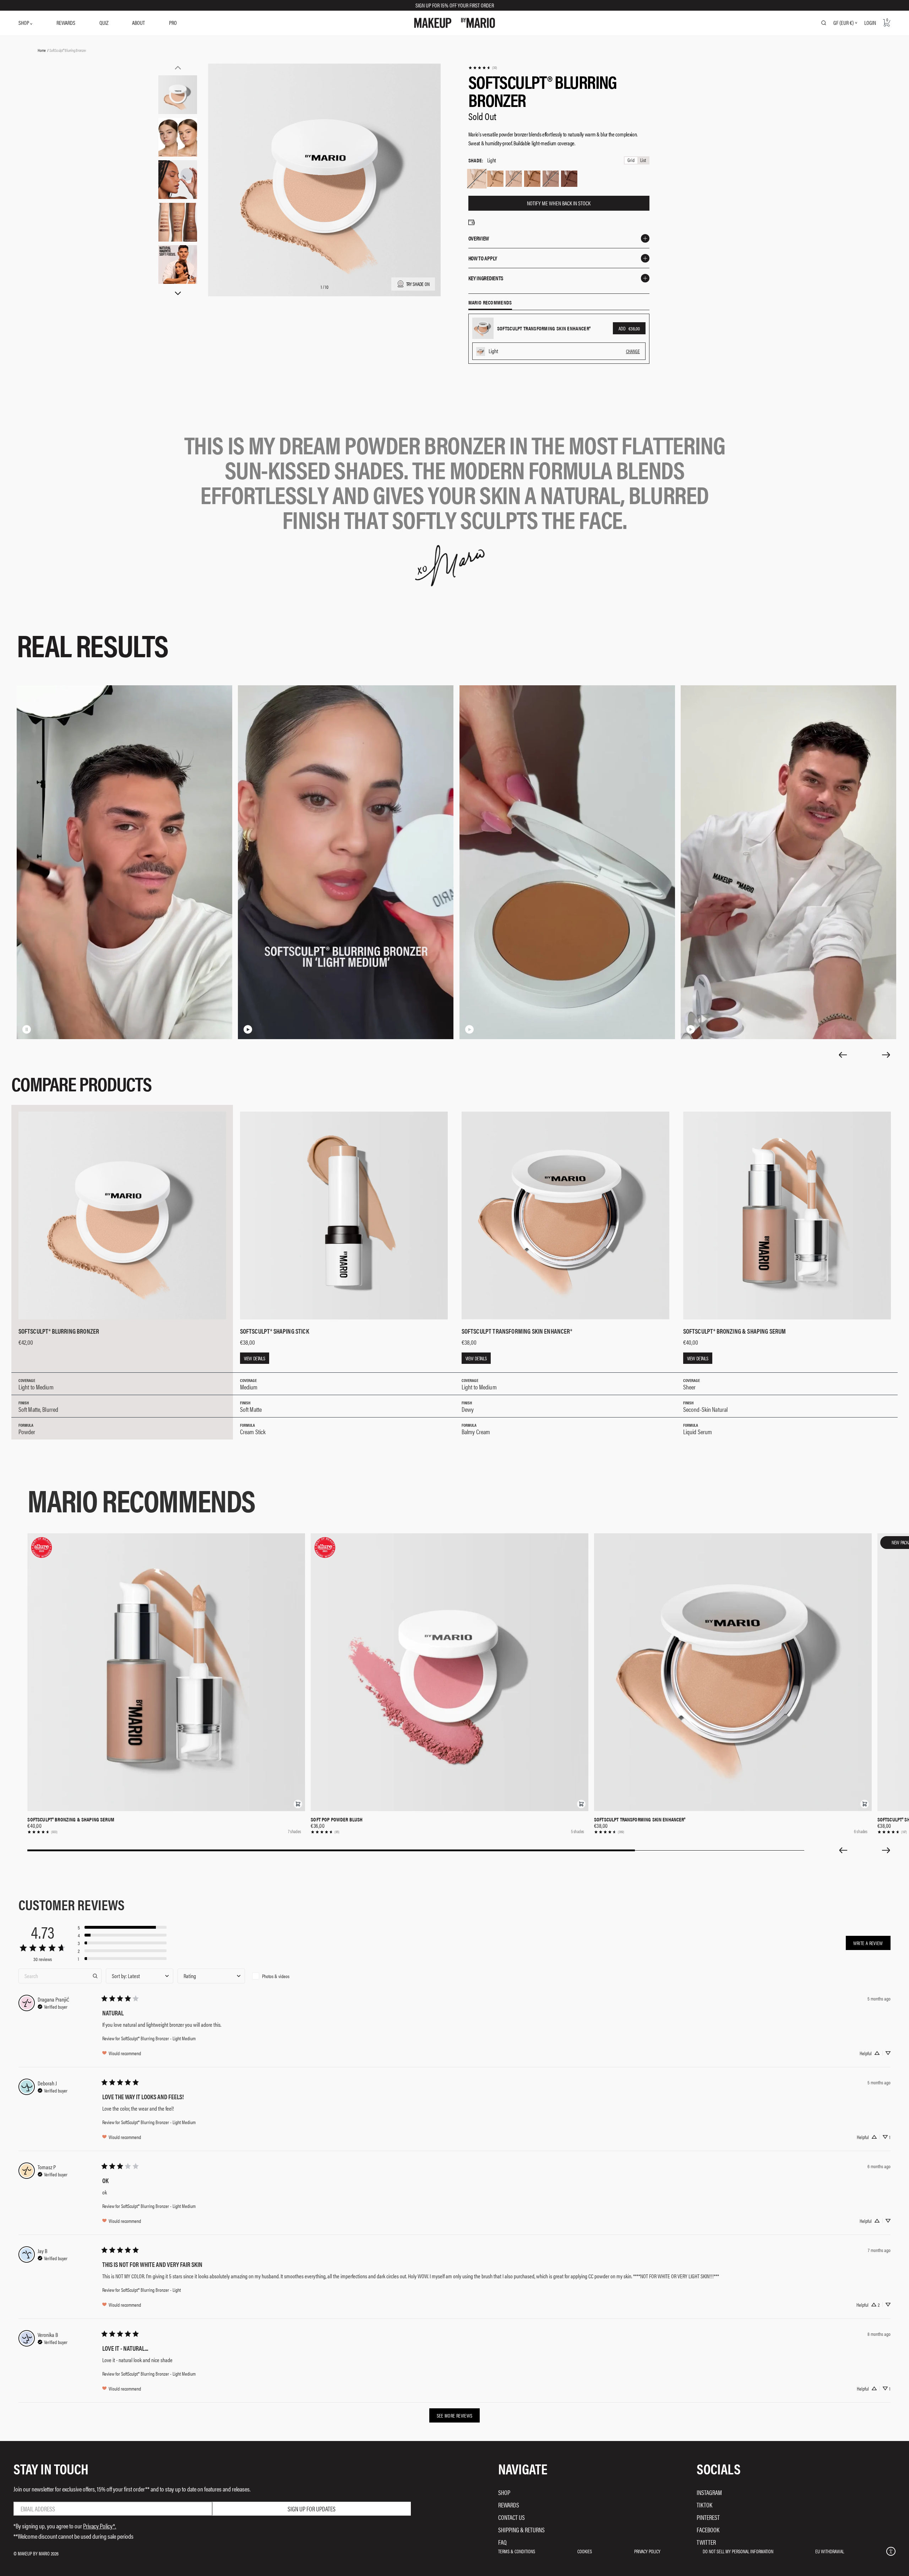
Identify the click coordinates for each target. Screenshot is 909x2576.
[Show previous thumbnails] (178, 67)
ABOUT (138, 23)
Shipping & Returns (521, 2530)
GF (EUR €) (843, 23)
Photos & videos (276, 1976)
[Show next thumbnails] (178, 293)
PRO (173, 23)
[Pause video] (27, 1029)
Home (42, 50)
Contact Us (511, 2517)
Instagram (709, 2492)
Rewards (509, 2505)
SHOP (24, 23)
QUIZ (104, 23)
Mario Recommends (490, 303)
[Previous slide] (843, 1055)
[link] (483, 68)
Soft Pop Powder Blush (337, 1819)
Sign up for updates (312, 2509)
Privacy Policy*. (100, 2526)
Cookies (585, 2551)
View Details (255, 1358)
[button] (298, 1804)
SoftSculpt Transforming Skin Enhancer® (640, 1819)
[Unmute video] (38, 1029)
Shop (504, 2492)
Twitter (706, 2542)
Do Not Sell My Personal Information (738, 2551)
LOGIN (870, 23)
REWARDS (66, 23)
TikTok (704, 2505)
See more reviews (455, 2415)
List (643, 160)
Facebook (708, 2530)
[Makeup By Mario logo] (454, 23)
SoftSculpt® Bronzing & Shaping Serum (71, 1819)
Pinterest (708, 2517)
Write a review (868, 1943)
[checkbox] (283, 1976)
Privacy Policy (647, 2551)
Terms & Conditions (517, 2551)
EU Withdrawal (830, 2551)
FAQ (502, 2542)
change (633, 351)
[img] (53, 2006)
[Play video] (248, 1029)
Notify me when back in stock (559, 203)
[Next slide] (886, 1055)
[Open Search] (824, 23)
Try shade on (418, 284)
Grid (631, 160)
